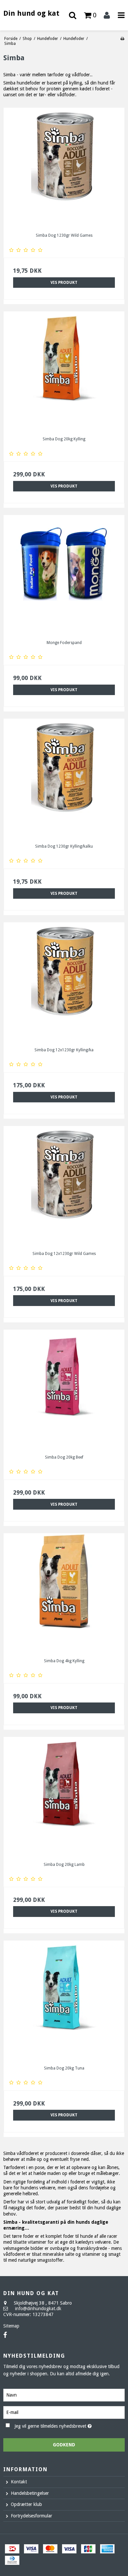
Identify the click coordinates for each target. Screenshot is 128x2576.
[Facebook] (5, 2335)
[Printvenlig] (122, 39)
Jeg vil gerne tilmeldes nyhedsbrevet (59, 2425)
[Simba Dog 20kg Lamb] (64, 1797)
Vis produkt (64, 283)
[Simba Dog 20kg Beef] (64, 1390)
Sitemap (11, 2326)
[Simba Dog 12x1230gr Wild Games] (64, 1186)
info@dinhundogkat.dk (38, 2309)
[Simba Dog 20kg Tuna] (64, 2001)
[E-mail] (64, 2412)
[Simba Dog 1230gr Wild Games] (64, 168)
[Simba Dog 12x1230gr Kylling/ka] (64, 983)
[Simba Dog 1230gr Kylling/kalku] (64, 779)
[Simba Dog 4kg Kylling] (64, 1593)
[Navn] (64, 2395)
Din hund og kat (31, 13)
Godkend (64, 2445)
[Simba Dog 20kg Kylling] (64, 372)
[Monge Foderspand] (64, 575)
